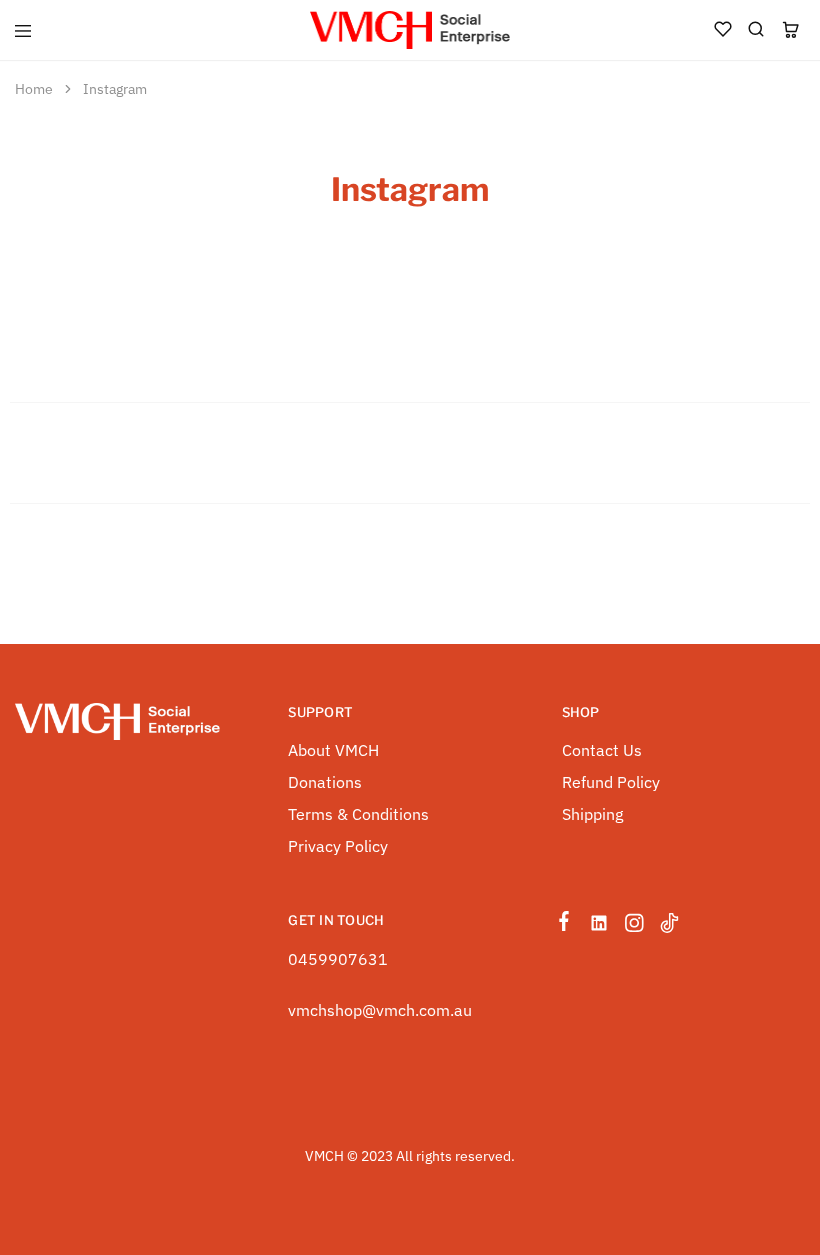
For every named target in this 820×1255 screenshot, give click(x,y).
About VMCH (333, 750)
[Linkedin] (599, 926)
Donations (325, 782)
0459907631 (338, 959)
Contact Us (602, 750)
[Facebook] (568, 924)
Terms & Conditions (358, 814)
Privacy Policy (338, 846)
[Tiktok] (666, 926)
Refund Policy (611, 782)
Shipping (592, 814)
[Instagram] (634, 926)
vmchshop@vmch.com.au (380, 1010)
